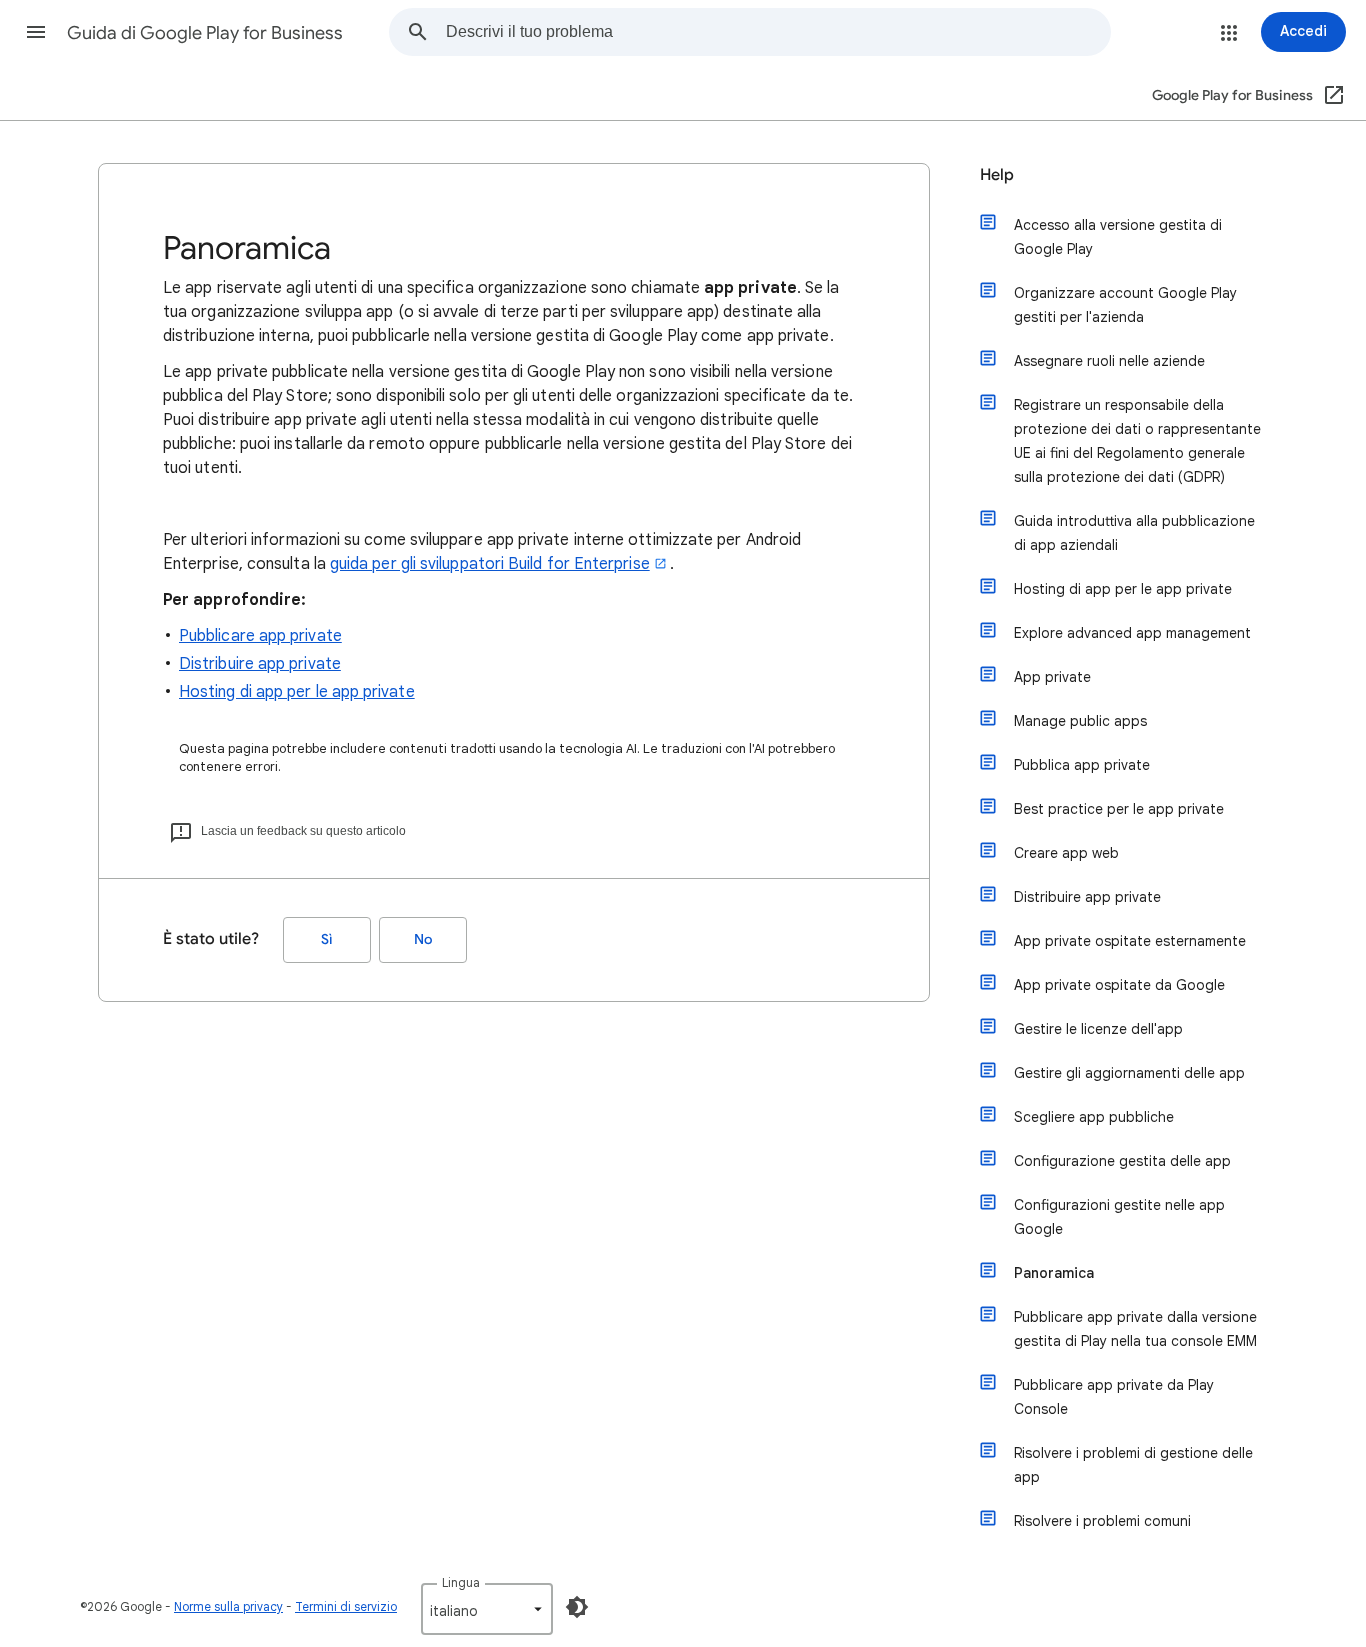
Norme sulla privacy (228, 1606)
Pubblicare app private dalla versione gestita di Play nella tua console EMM (1135, 1329)
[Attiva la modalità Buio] (577, 1607)
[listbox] (487, 1609)
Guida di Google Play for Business (205, 33)
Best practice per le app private (1119, 809)
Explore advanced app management (1132, 633)
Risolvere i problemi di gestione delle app (1133, 1465)
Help (997, 175)
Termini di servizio (346, 1606)
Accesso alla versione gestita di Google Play (1118, 237)
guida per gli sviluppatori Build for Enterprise (490, 564)
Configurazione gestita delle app (1122, 1161)
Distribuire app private (260, 664)
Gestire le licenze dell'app (1098, 1029)
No (423, 939)
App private (1052, 677)
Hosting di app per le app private (297, 692)
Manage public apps (1080, 721)
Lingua (461, 1582)
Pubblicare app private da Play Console (1114, 1397)
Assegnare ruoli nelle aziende (1109, 361)
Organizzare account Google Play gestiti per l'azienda (1125, 305)
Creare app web (1066, 853)
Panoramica (1054, 1273)
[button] (36, 32)
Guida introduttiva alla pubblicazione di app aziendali (1134, 533)
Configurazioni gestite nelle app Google (1119, 1217)
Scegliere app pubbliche (1094, 1117)
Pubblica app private (1082, 765)
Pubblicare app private (260, 636)
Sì (327, 939)
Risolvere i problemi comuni (1102, 1521)
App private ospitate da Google (1119, 985)
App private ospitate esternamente (1130, 941)
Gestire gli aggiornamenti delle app (1129, 1073)
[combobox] (778, 32)
